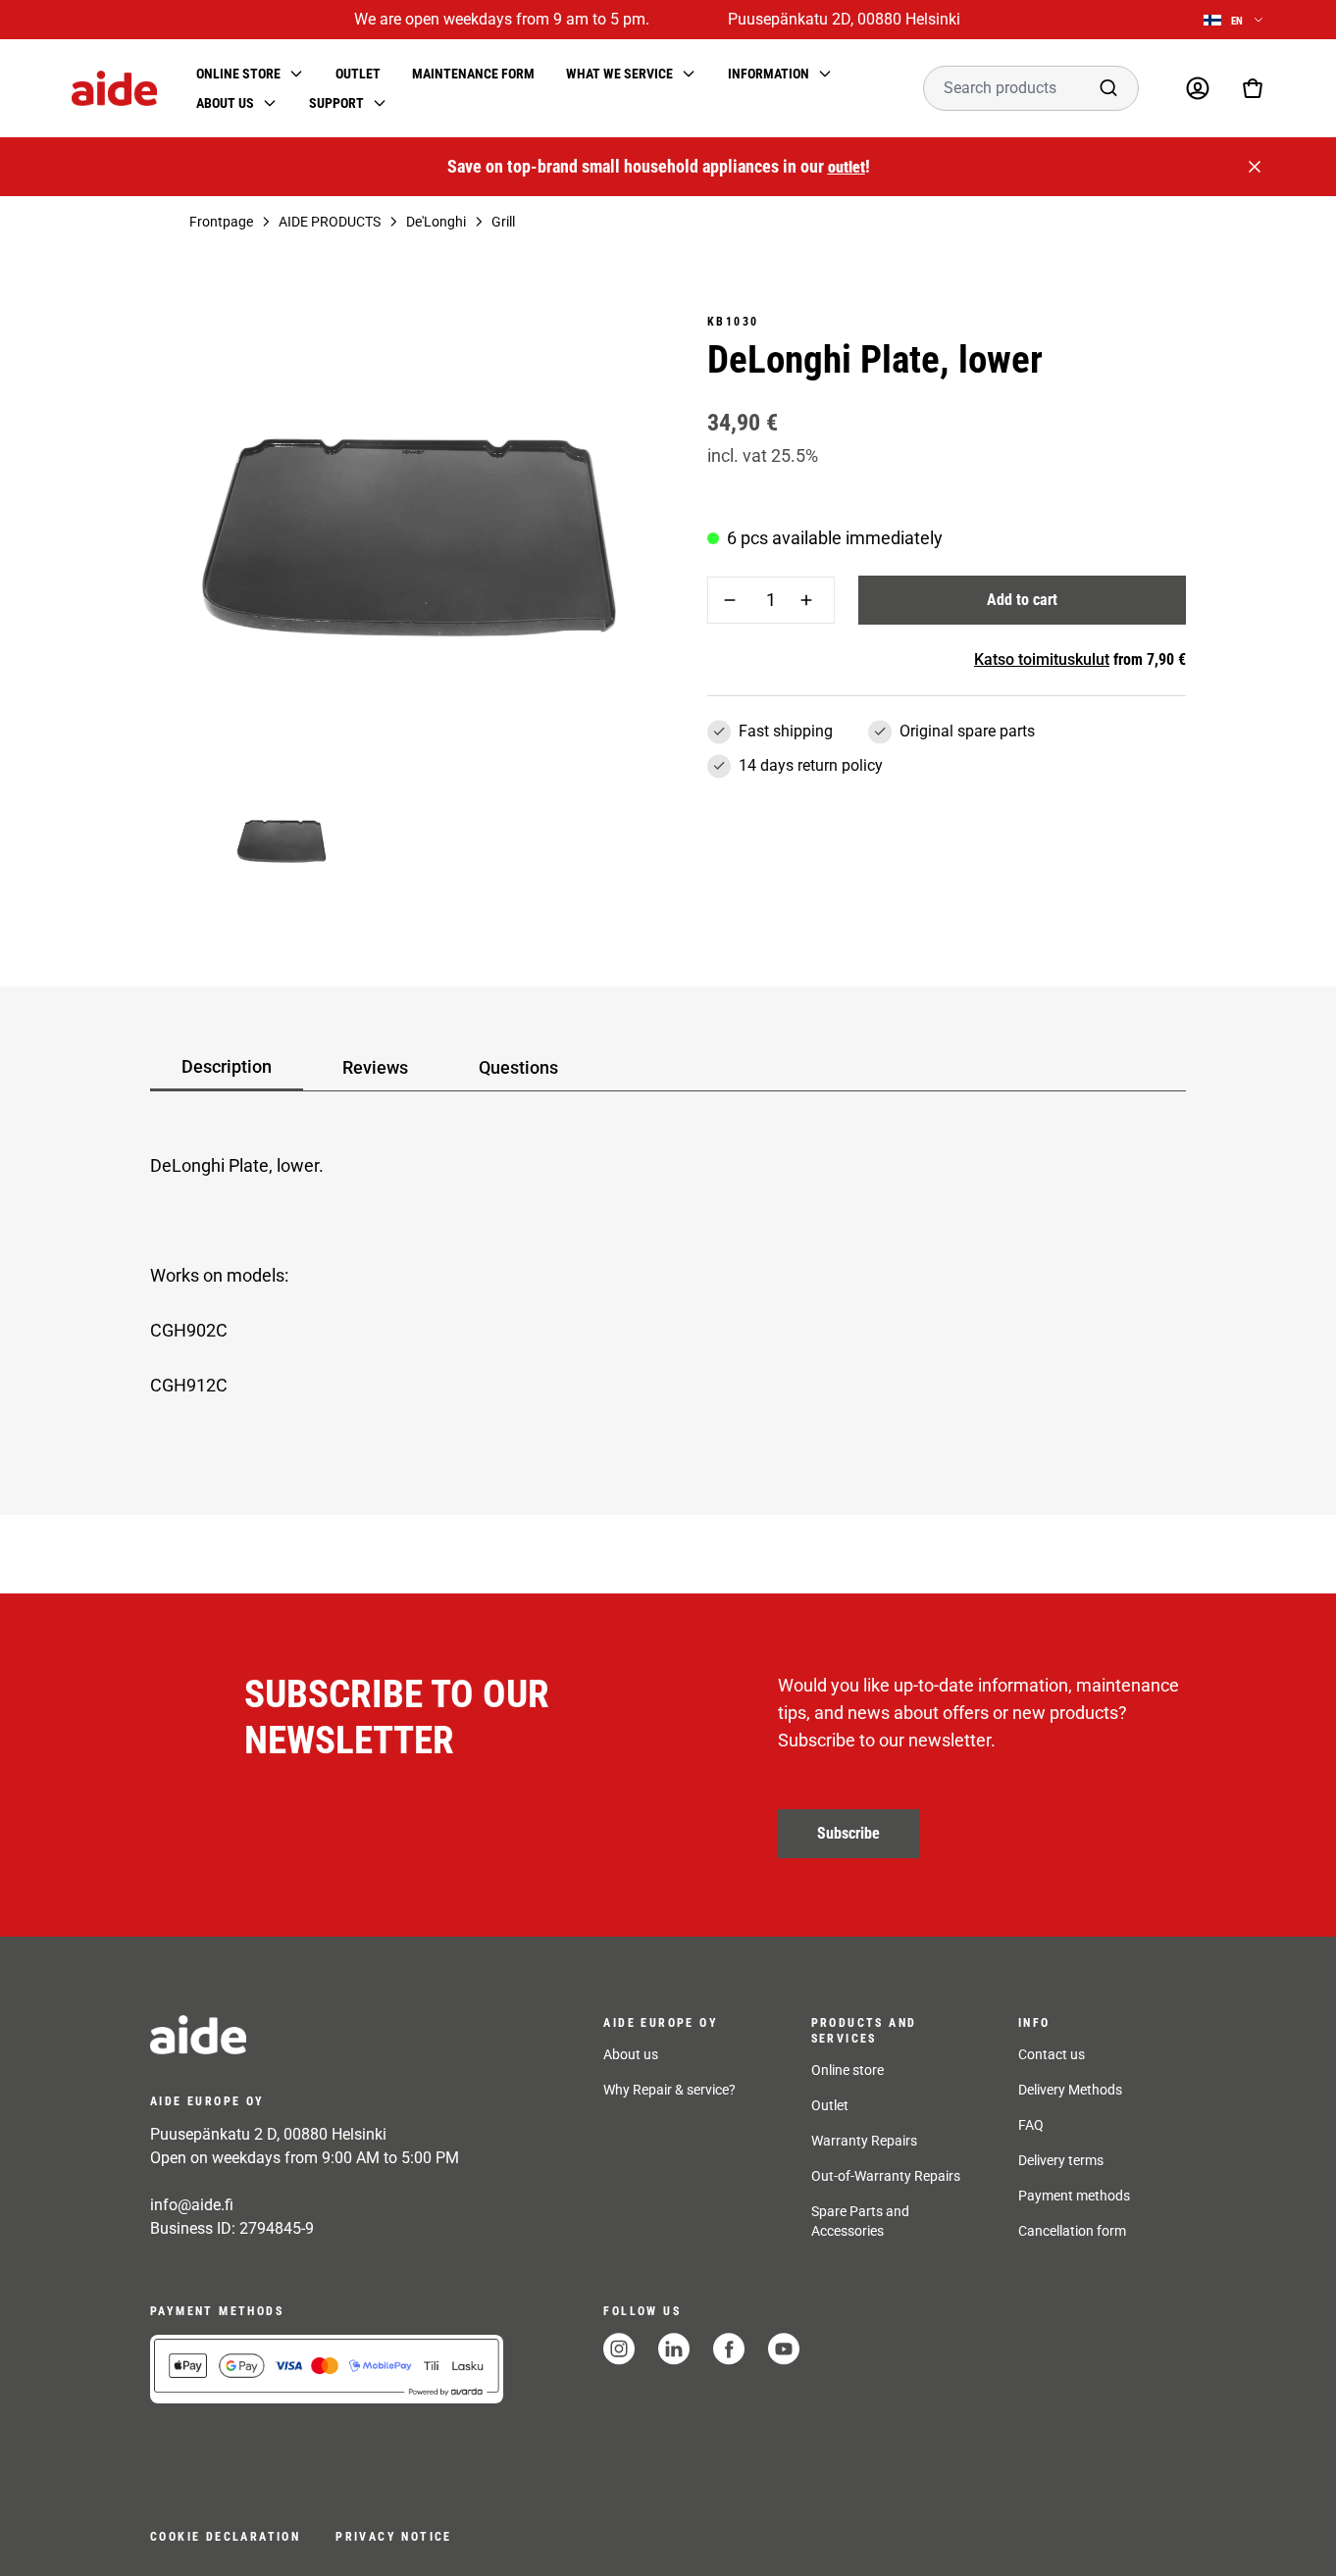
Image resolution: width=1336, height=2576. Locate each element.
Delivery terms (1061, 2160)
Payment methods (1074, 2196)
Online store (848, 2070)
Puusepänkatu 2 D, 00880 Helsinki (268, 2134)
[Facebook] (729, 2349)
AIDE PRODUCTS (330, 222)
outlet (847, 167)
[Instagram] (619, 2349)
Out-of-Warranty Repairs (886, 2176)
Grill (503, 222)
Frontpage (221, 222)
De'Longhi (436, 222)
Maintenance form (473, 74)
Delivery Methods (1070, 2090)
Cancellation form (1072, 2231)
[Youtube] (784, 2349)
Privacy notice (394, 2537)
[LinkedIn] (674, 2349)
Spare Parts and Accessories (860, 2221)
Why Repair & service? (669, 2090)
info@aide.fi (192, 2205)
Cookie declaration (225, 2537)
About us (631, 2054)
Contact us (1052, 2054)
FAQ (1031, 2125)
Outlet (358, 74)
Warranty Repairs (864, 2141)
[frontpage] (327, 2035)
